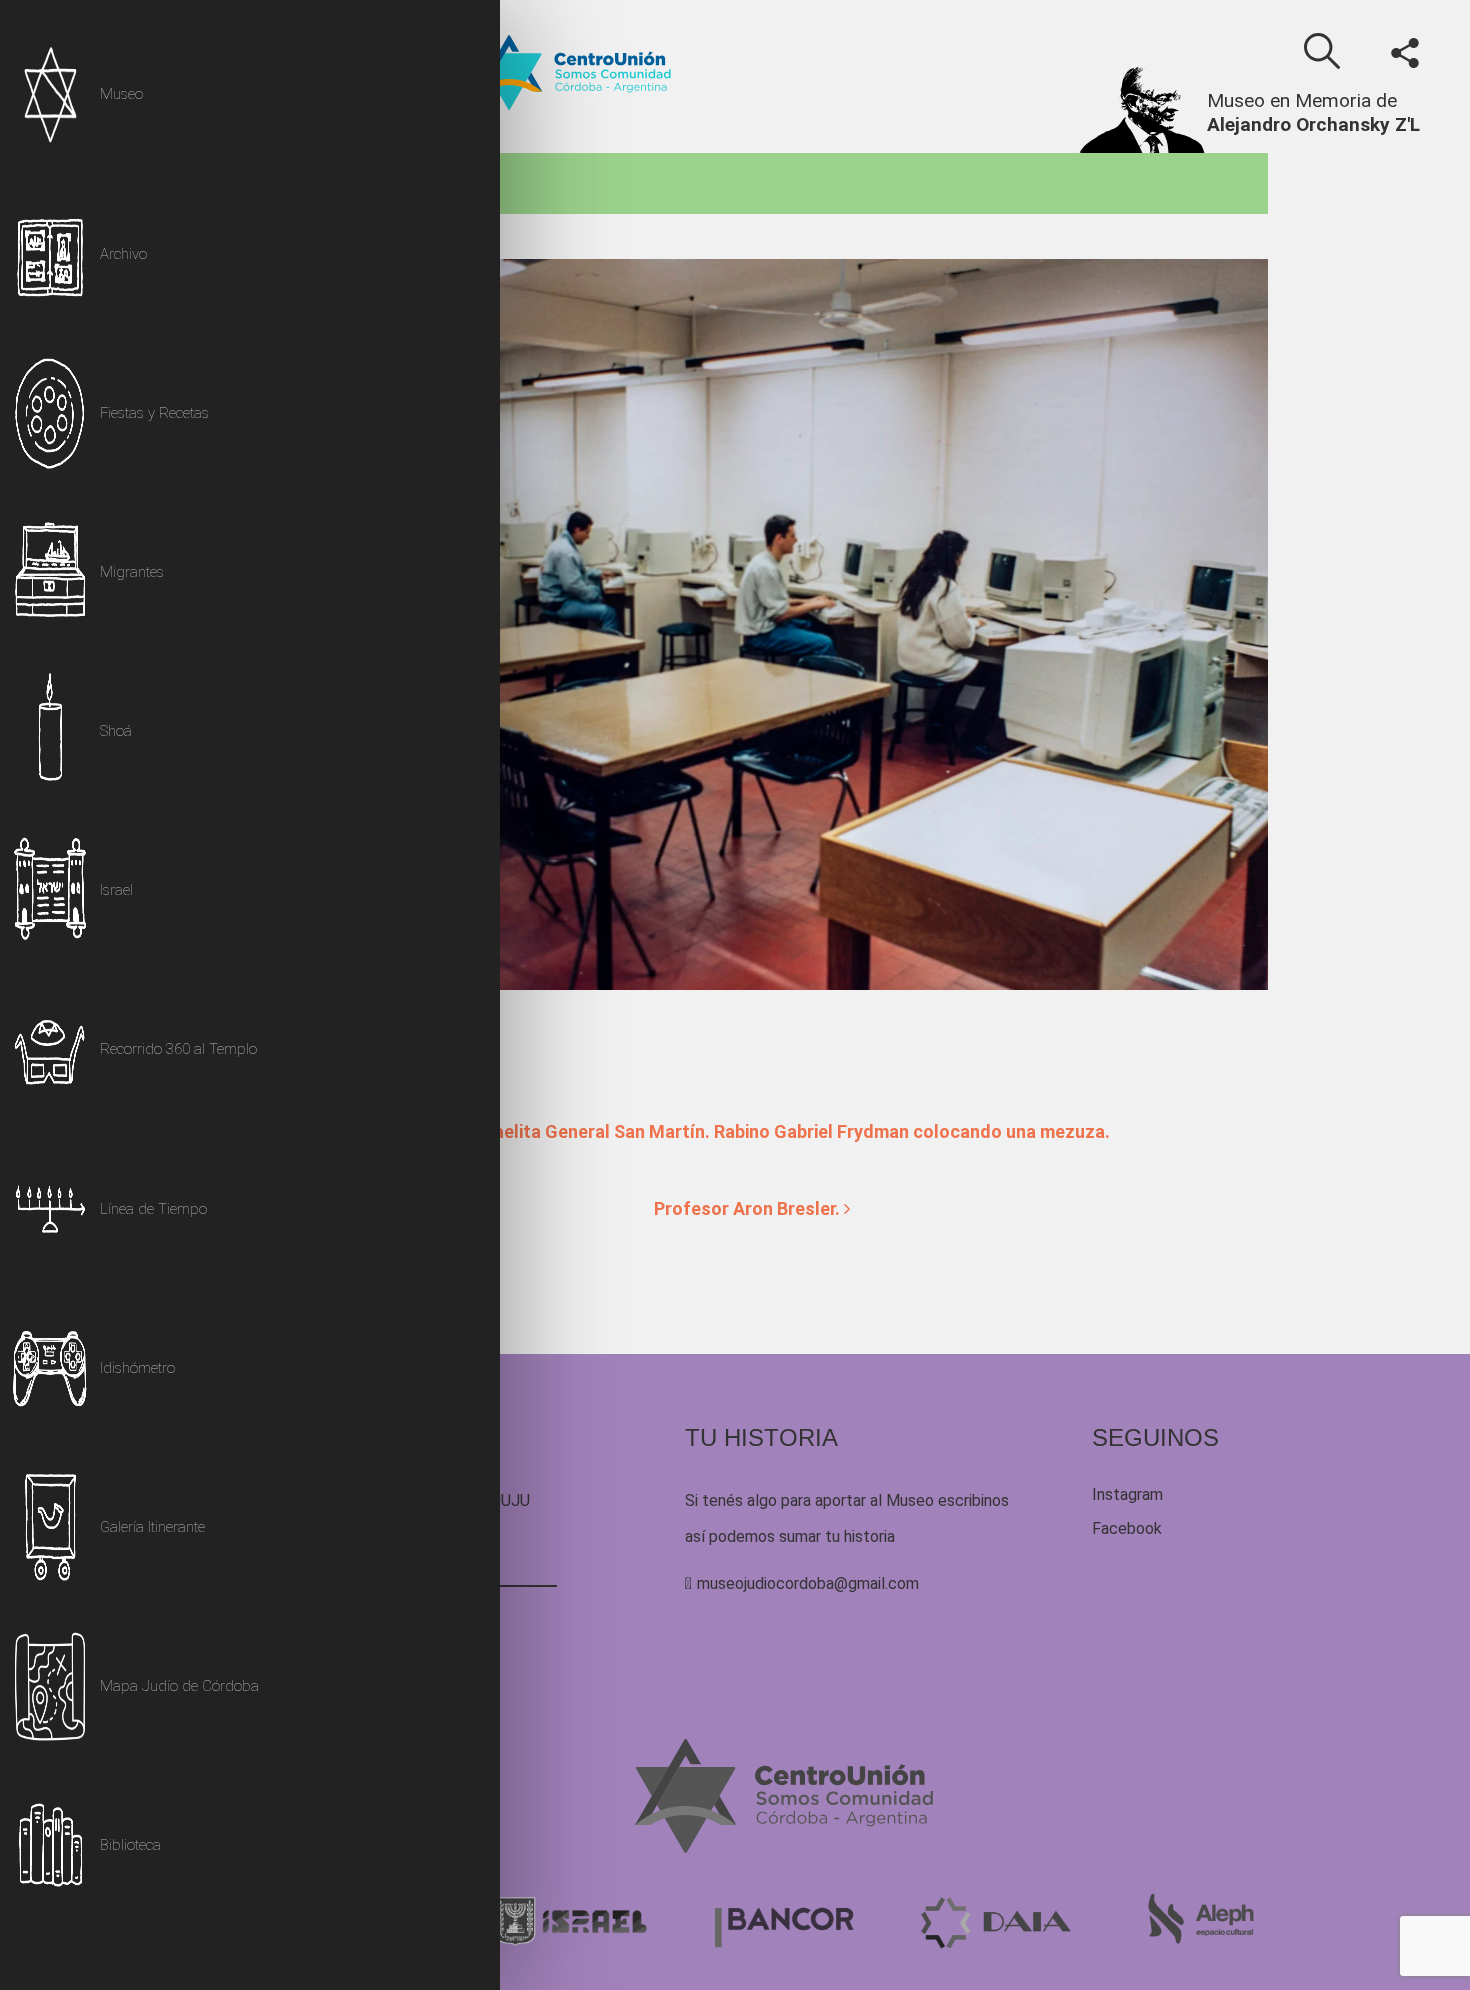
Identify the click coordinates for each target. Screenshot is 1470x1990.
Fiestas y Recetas (154, 413)
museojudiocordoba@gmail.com (808, 1583)
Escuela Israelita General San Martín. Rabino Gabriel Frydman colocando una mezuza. (754, 1131)
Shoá (116, 731)
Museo (121, 94)
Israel (116, 890)
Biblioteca (130, 1845)
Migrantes (132, 572)
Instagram (1127, 1494)
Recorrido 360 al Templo (178, 1049)
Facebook (1127, 1528)
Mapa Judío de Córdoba (179, 1686)
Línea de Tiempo (153, 1209)
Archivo (123, 254)
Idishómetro (137, 1368)
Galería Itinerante (152, 1527)
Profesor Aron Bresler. (749, 1208)
